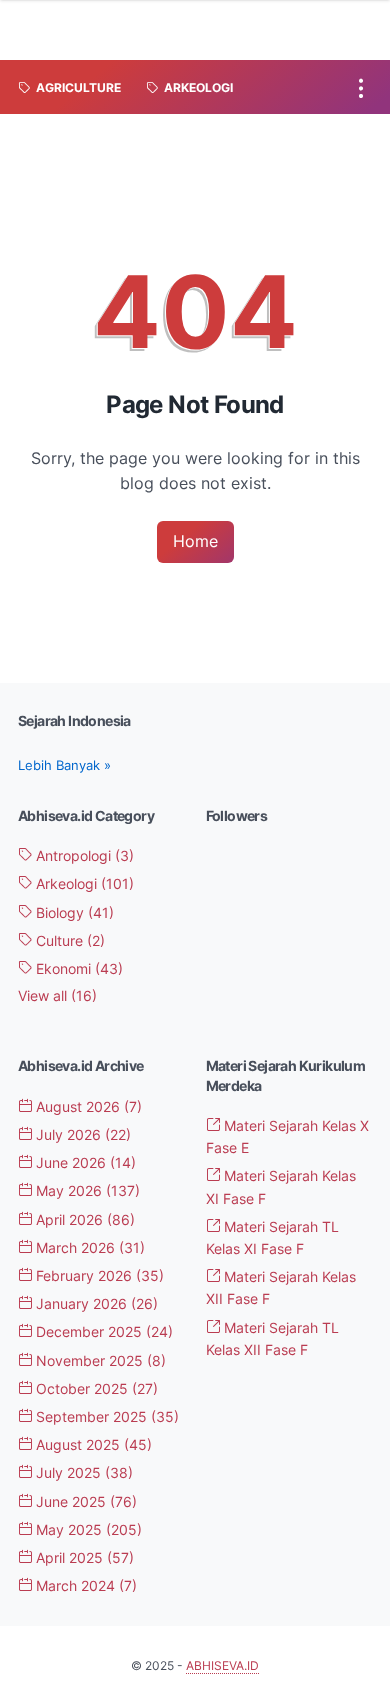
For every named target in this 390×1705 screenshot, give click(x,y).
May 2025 (87, 1529)
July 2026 (81, 1134)
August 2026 (87, 1106)
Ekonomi (77, 968)
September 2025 (105, 1416)
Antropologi (83, 855)
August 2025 (92, 1444)
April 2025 (83, 1557)
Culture (68, 940)
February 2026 (98, 1275)
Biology (73, 912)
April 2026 (83, 1219)
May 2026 (86, 1190)
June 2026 (84, 1162)
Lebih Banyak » (64, 765)
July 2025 (82, 1472)
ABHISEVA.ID (222, 1665)
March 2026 (88, 1247)
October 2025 (95, 1388)
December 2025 (102, 1331)
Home (195, 541)
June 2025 (84, 1501)
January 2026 (95, 1303)
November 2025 (99, 1360)
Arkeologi (83, 883)
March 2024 (84, 1585)
